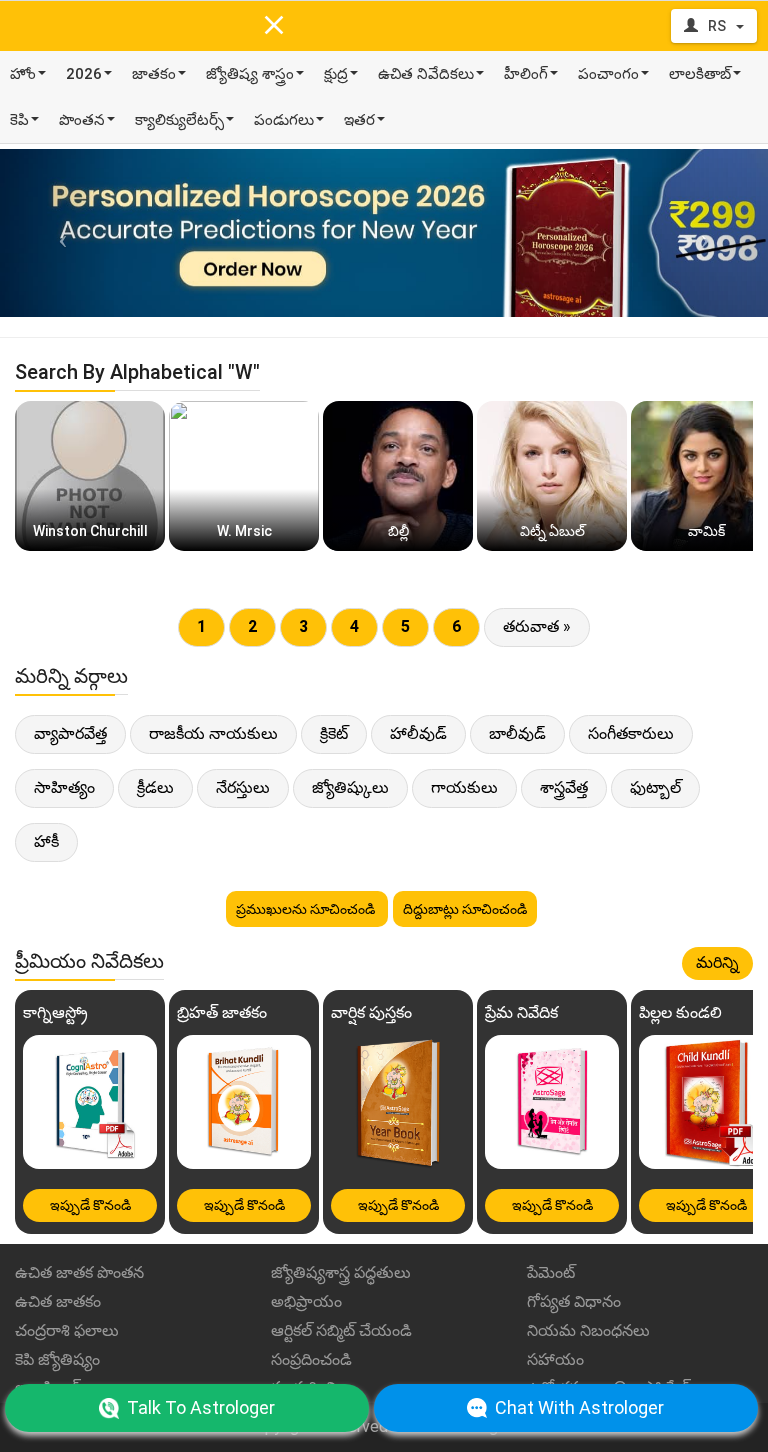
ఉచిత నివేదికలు (426, 74)
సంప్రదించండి (311, 1359)
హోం (23, 74)
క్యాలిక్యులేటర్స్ (179, 120)
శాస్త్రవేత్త (564, 787)
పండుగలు (284, 120)
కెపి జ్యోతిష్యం (57, 1359)
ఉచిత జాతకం (58, 1301)
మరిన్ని (717, 962)
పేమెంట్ (551, 1272)
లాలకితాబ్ (700, 74)
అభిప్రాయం (306, 1301)
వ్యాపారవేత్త (70, 733)
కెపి (19, 120)
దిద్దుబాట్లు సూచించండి (465, 909)
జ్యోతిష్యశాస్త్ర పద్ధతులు (341, 1272)
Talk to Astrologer (201, 1407)
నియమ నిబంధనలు (588, 1330)
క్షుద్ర (336, 74)
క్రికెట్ (334, 733)
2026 (84, 74)
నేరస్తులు (243, 787)
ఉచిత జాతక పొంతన (79, 1272)
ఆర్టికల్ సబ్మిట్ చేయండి (341, 1330)
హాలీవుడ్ (418, 733)
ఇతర (359, 120)
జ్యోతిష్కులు (350, 787)
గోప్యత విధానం (574, 1301)
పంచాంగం (608, 74)
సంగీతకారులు (631, 733)
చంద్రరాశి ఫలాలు (67, 1330)
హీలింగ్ (526, 74)
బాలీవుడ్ (517, 733)
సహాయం (555, 1359)
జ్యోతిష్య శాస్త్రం (250, 74)
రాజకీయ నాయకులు (213, 733)
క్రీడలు (155, 787)
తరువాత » (537, 626)
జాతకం (154, 74)
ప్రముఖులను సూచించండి (307, 909)
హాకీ (46, 841)
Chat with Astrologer (579, 1407)
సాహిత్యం (64, 787)
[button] (57, 233)
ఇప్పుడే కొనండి (90, 1205)
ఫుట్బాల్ (655, 787)
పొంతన (82, 120)
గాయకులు (464, 787)
